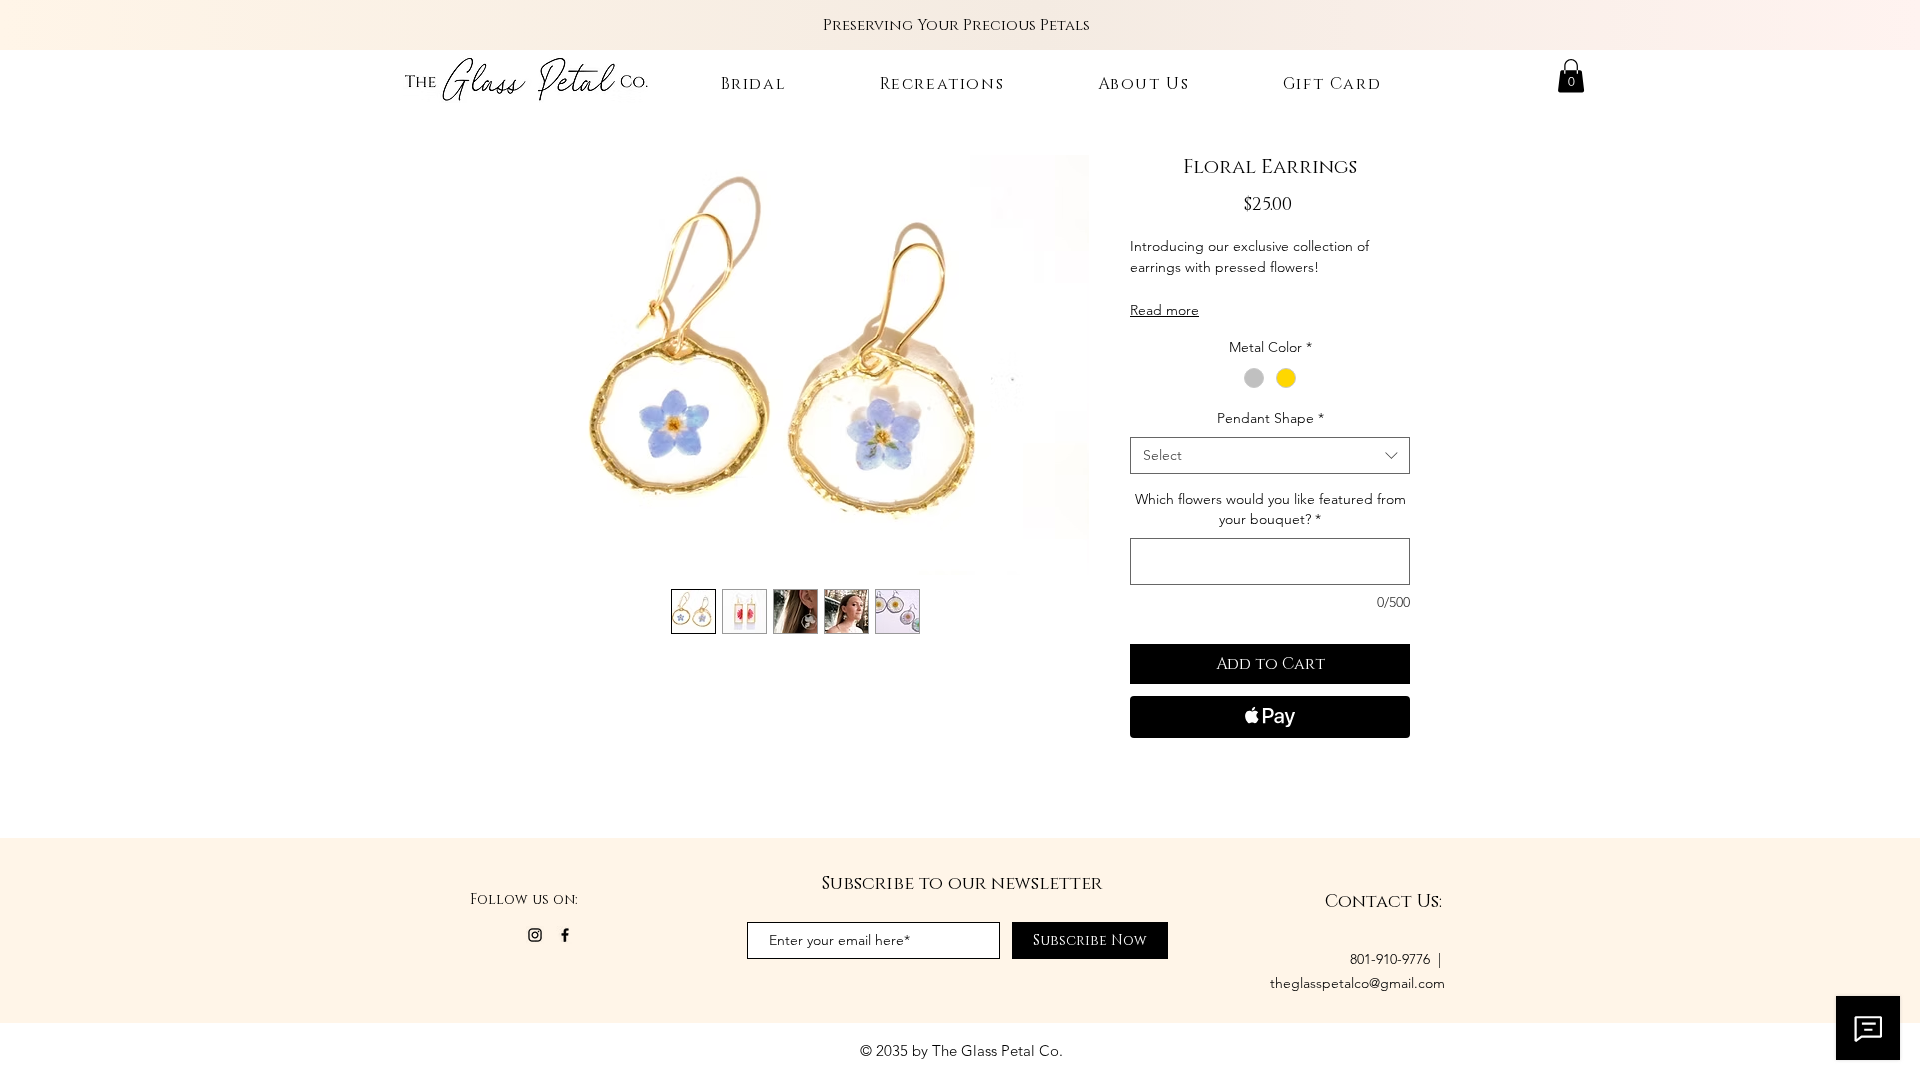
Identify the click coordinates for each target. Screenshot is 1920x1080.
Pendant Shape (1270, 418)
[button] (1571, 75)
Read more (1164, 310)
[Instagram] (535, 935)
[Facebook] (565, 935)
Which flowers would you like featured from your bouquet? (1270, 509)
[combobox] (1270, 456)
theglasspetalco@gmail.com (1357, 983)
